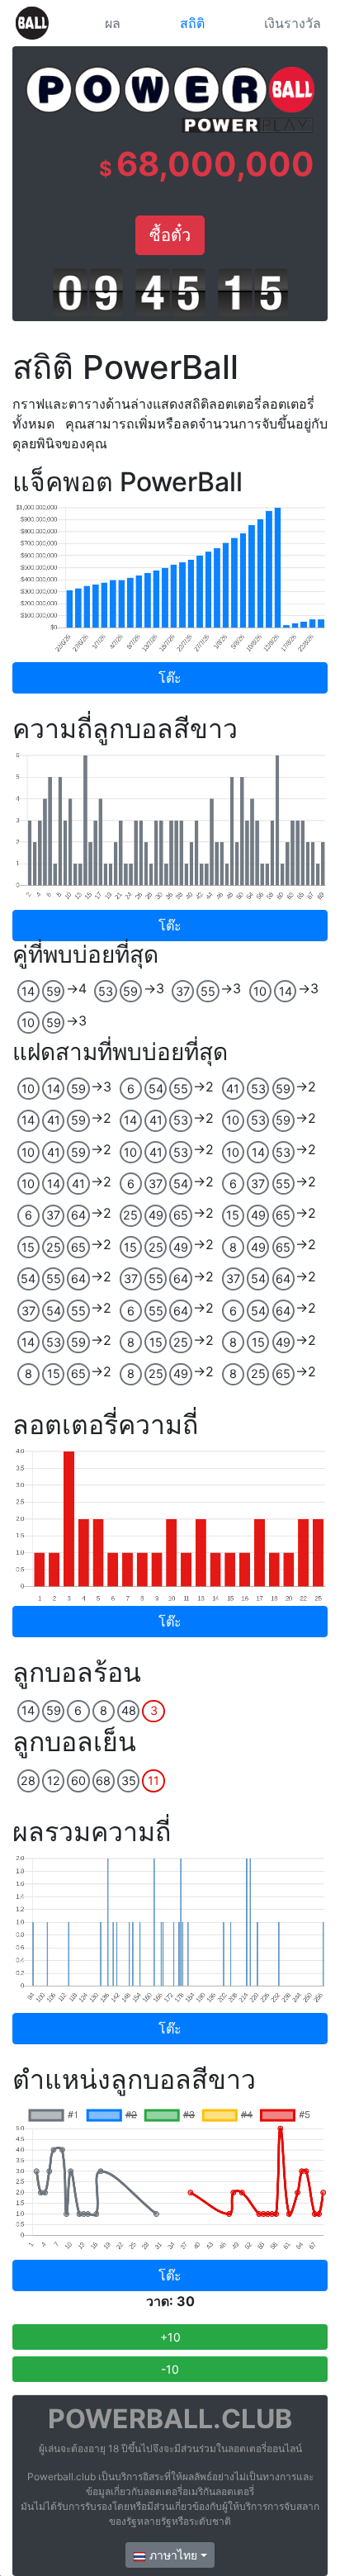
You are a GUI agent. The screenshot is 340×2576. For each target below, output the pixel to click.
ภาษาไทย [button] (172, 2555)
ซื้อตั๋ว (170, 235)
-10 (170, 2369)
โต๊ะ (170, 678)
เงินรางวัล (293, 23)
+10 (170, 2337)
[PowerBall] (32, 23)
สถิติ (192, 23)
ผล (113, 23)
